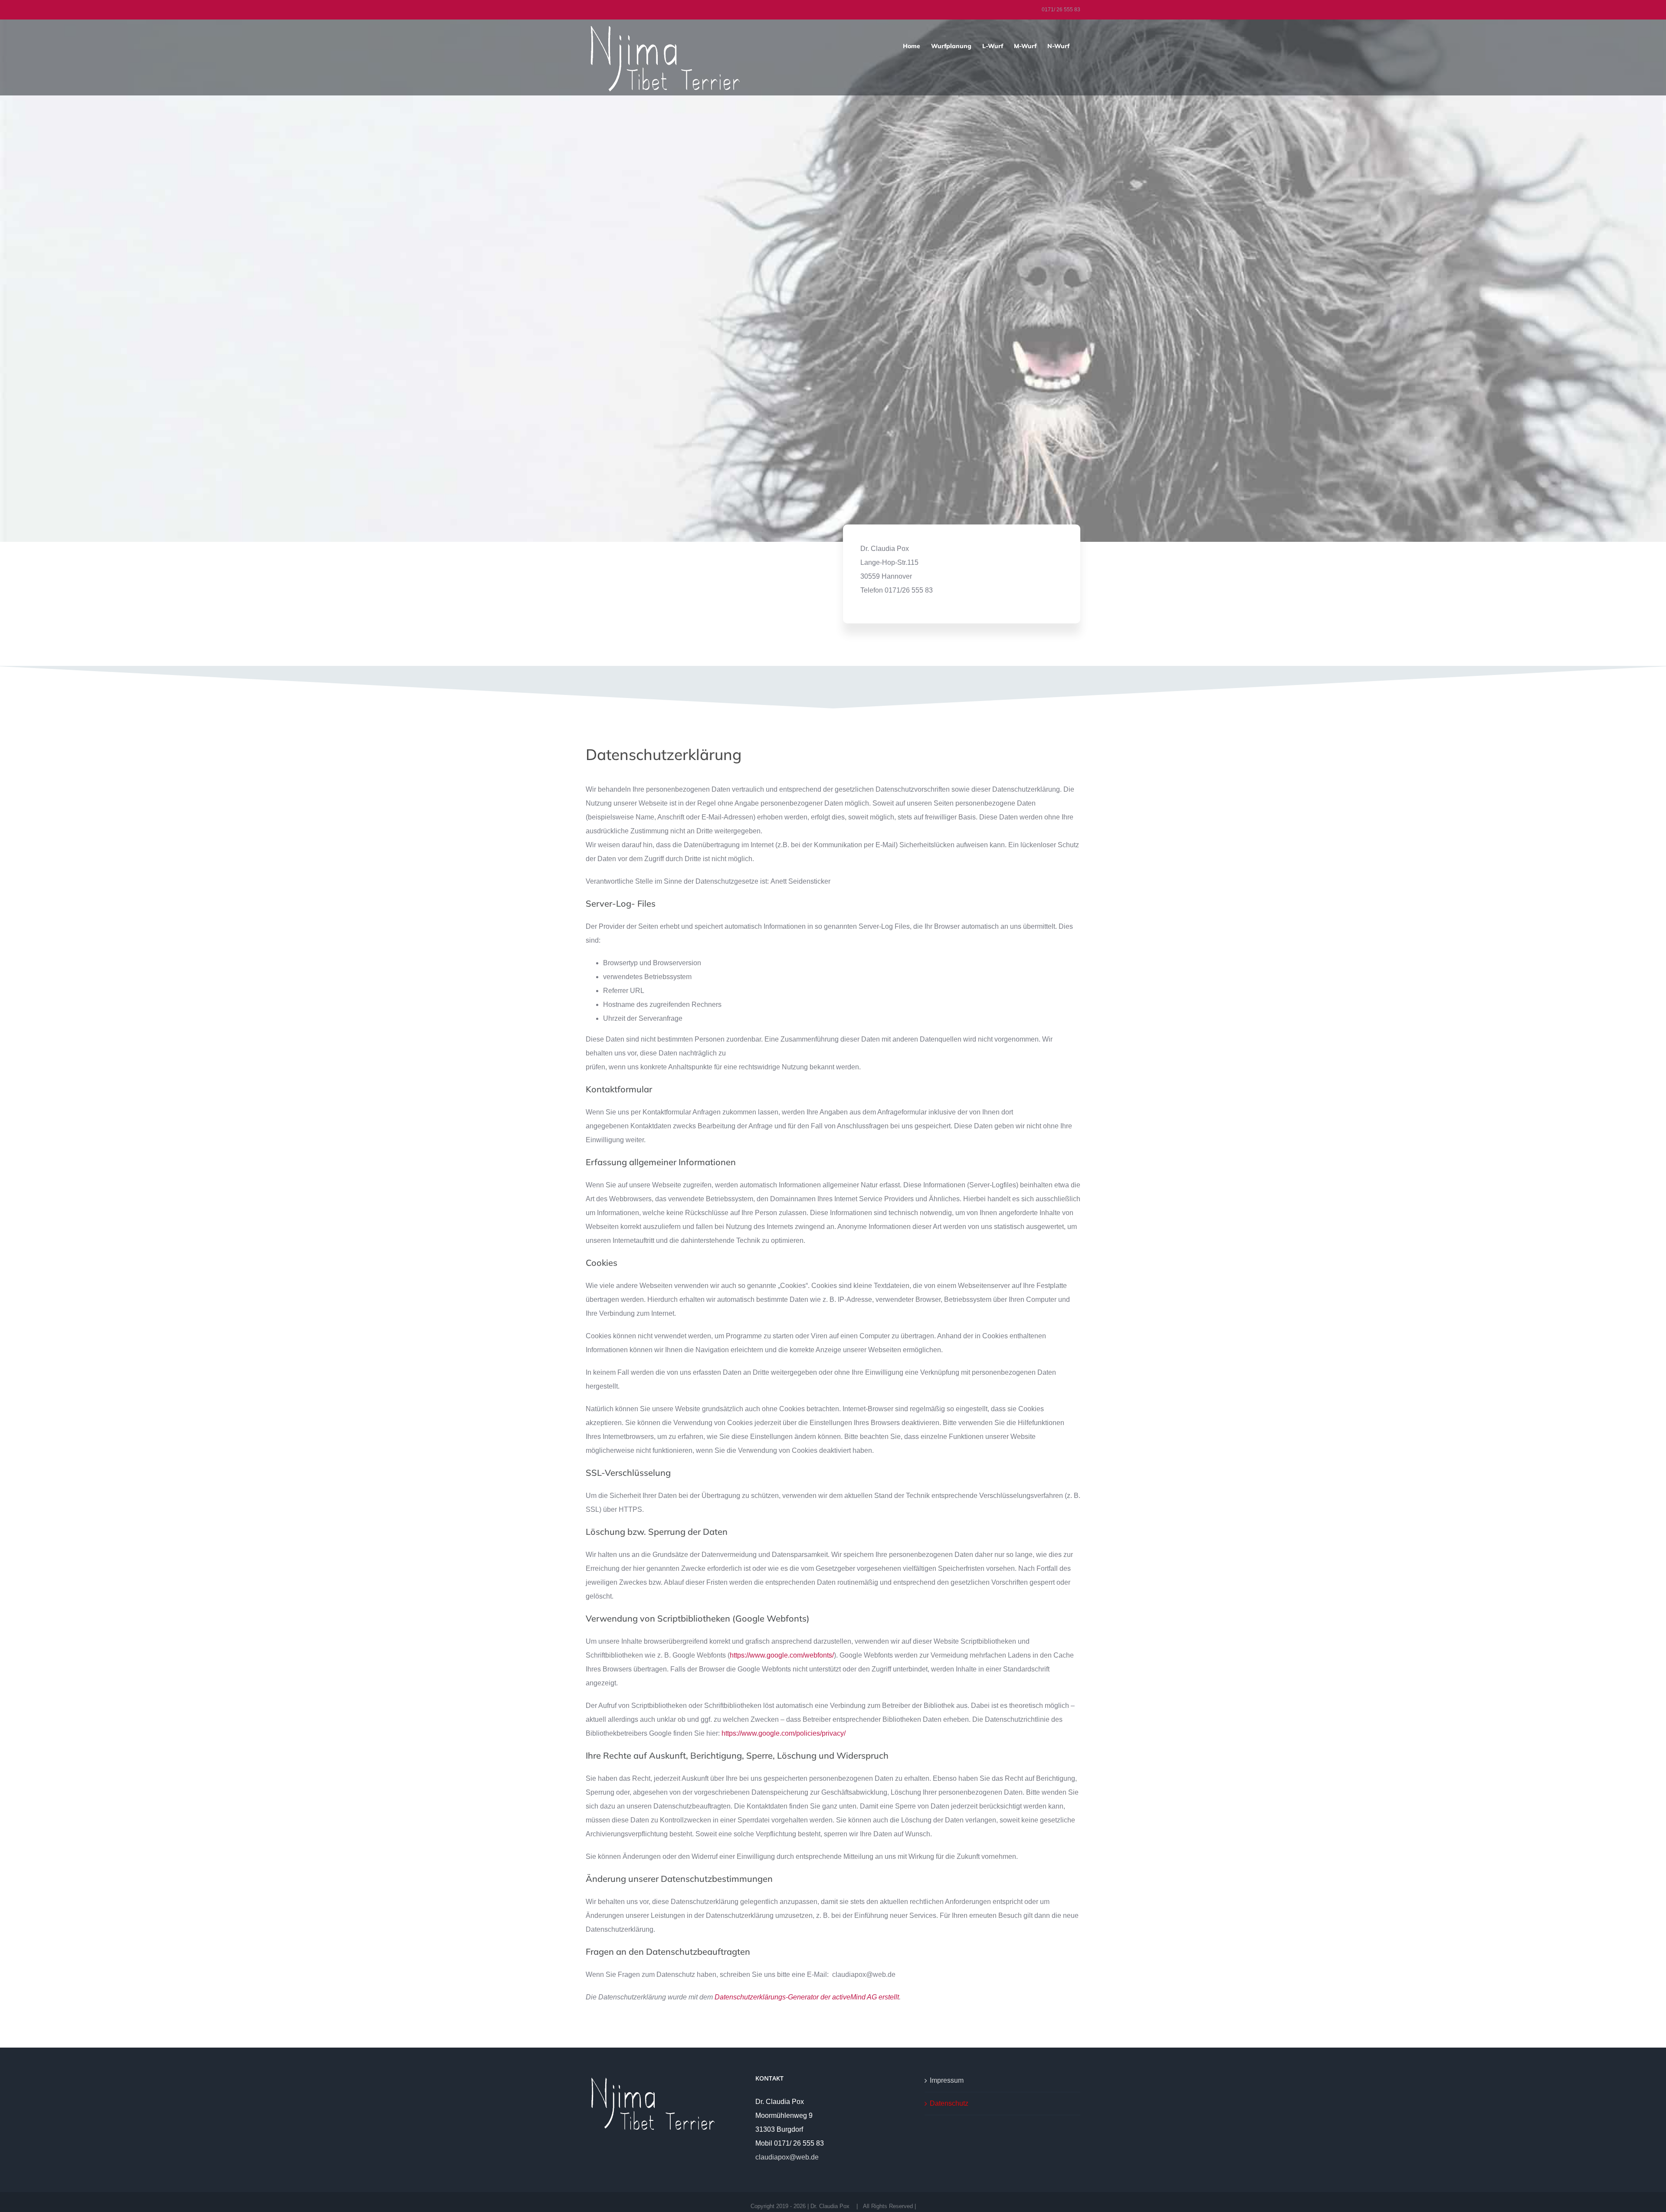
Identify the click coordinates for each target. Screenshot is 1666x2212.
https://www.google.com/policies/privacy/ (784, 1733)
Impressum (947, 2080)
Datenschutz (949, 2103)
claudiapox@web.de (787, 2157)
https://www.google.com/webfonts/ (782, 1655)
